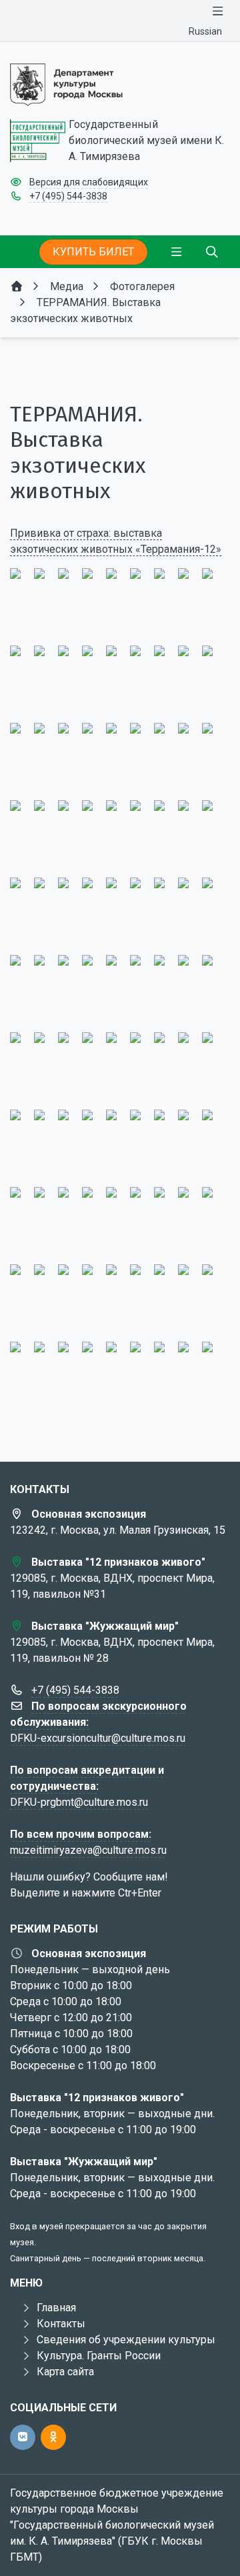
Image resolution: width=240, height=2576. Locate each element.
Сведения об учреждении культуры (126, 2340)
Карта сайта (65, 2372)
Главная (56, 2308)
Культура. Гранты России (99, 2356)
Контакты (61, 2324)
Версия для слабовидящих (89, 182)
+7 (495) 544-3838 (68, 196)
